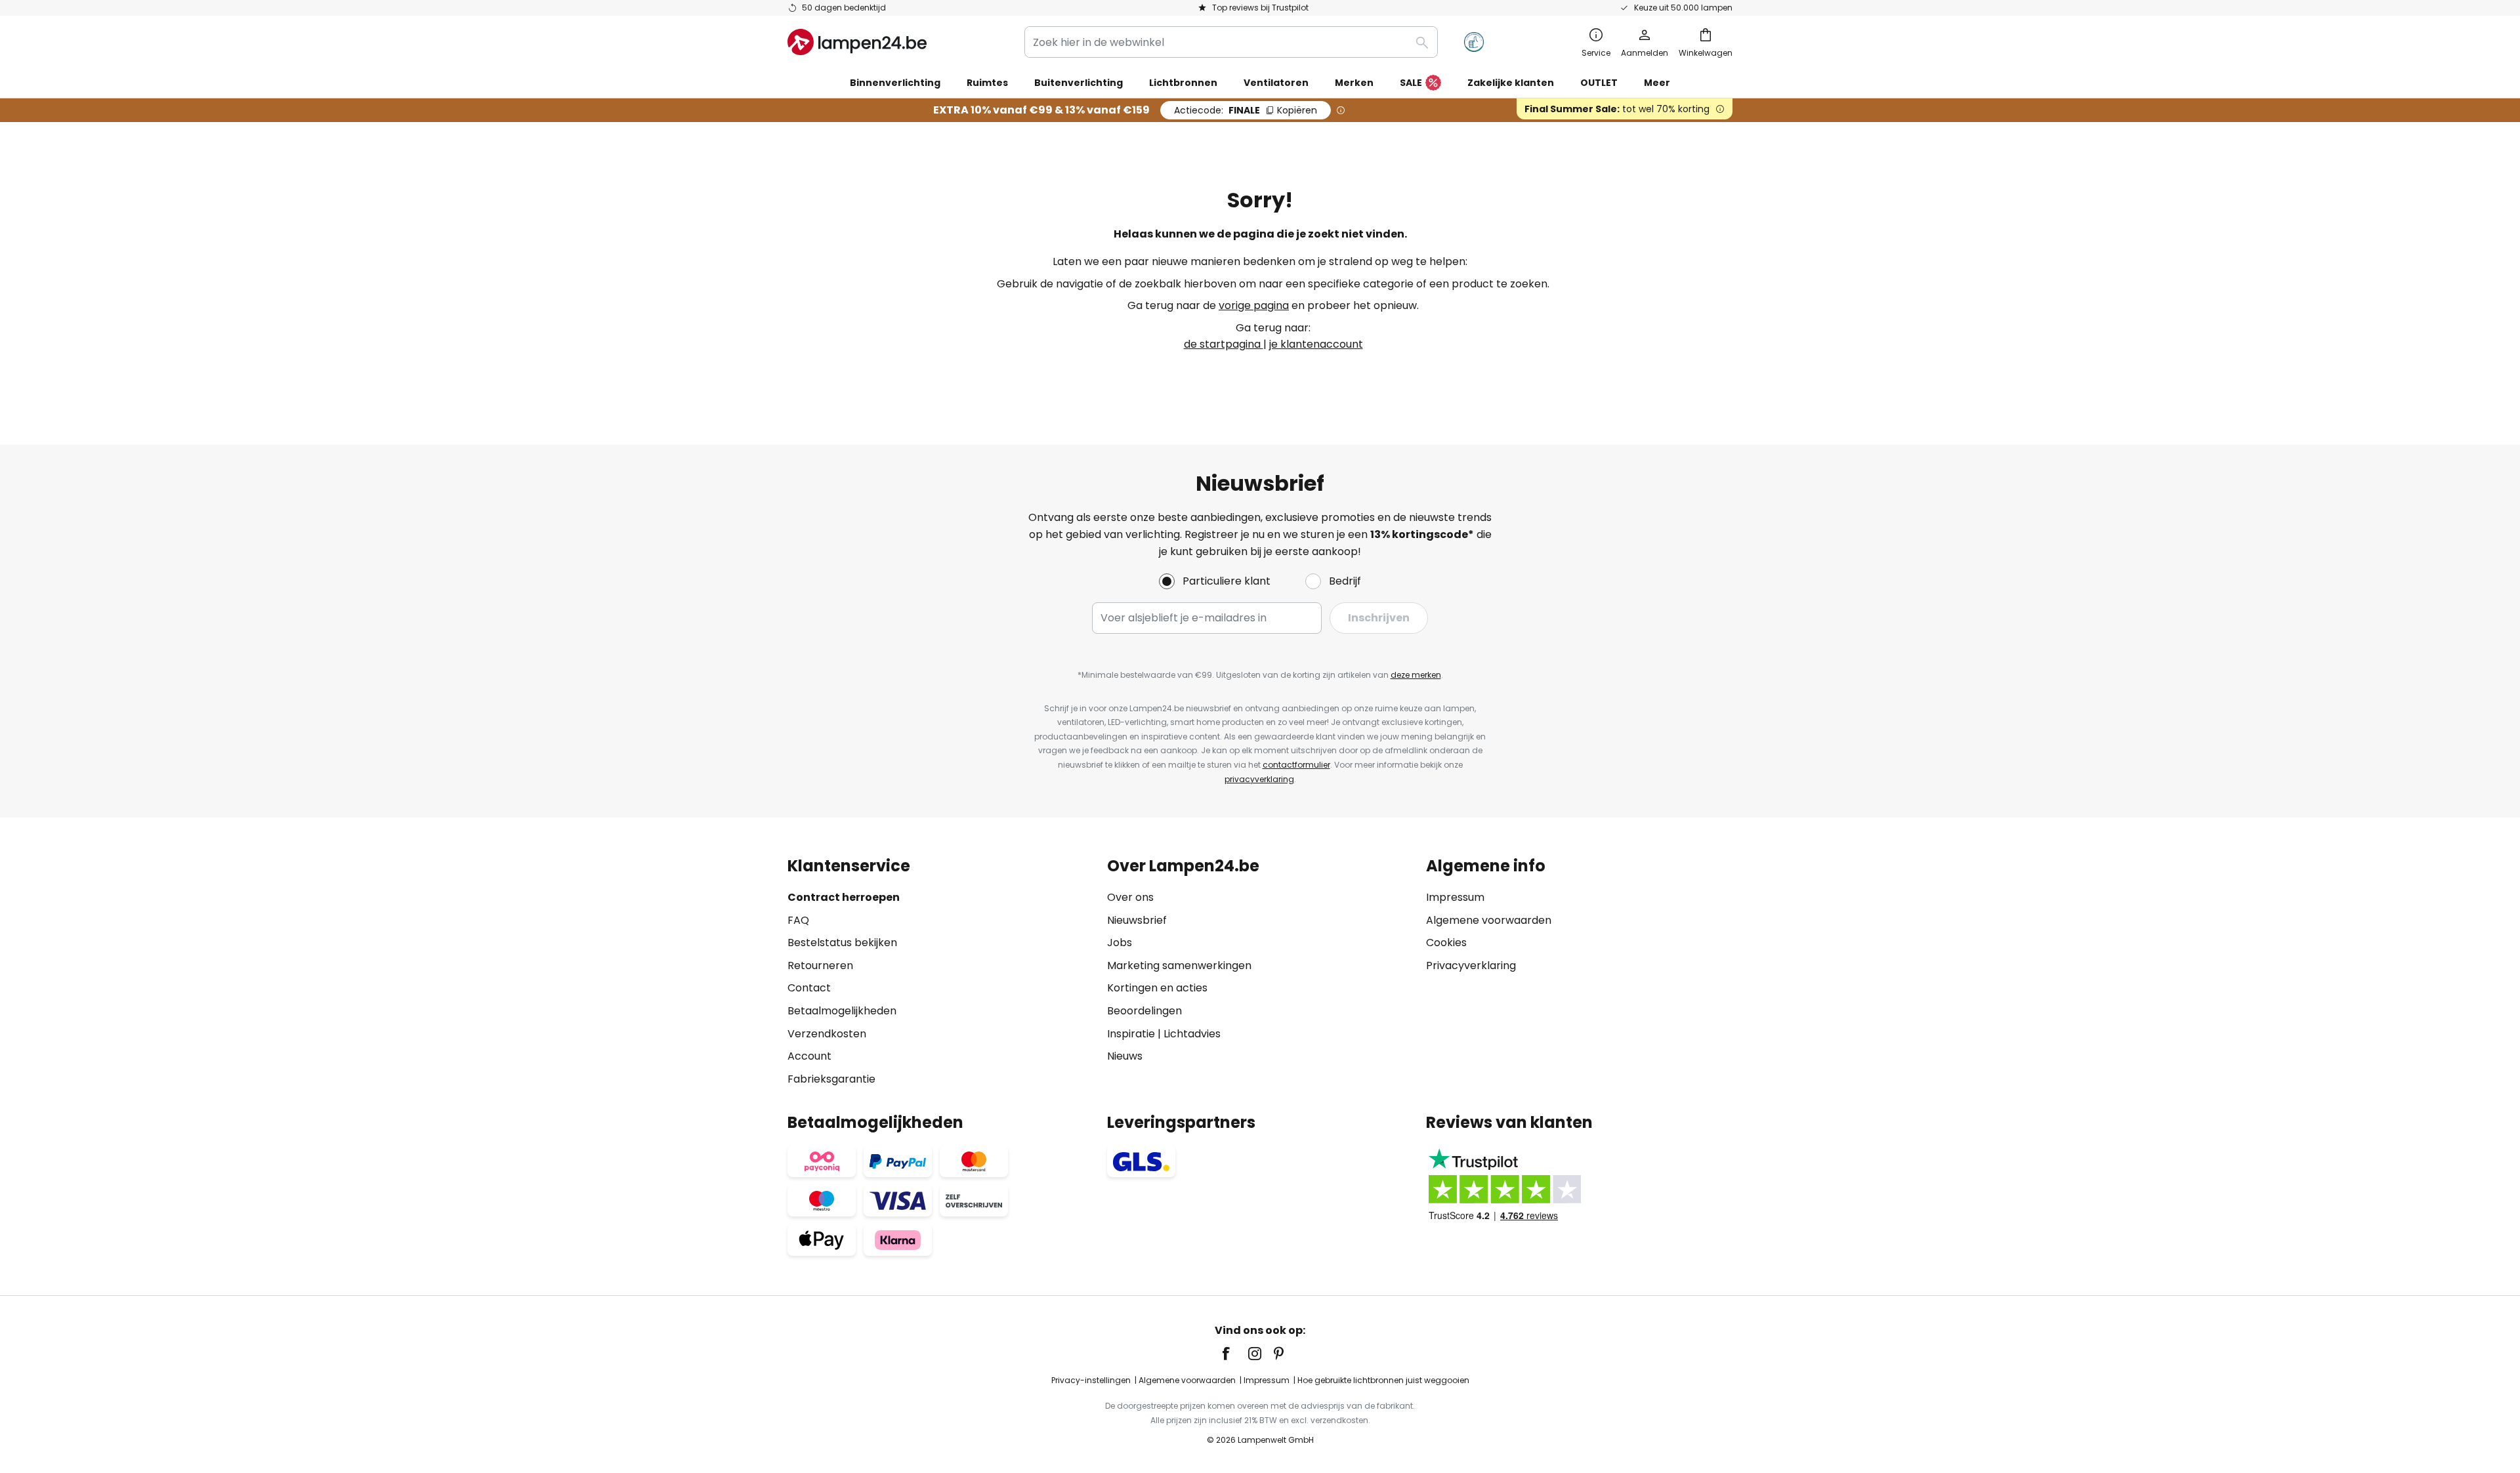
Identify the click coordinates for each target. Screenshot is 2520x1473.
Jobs (1120, 943)
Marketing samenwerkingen (1179, 965)
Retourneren (820, 965)
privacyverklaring (1259, 779)
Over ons (1130, 897)
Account (809, 1056)
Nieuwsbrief (1137, 920)
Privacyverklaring (1471, 965)
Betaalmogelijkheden (842, 1011)
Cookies (1446, 943)
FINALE (1246, 110)
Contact (809, 988)
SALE (1411, 83)
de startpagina (1224, 344)
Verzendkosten (827, 1034)
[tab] (941, 972)
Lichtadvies (1192, 1034)
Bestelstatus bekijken (842, 943)
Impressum (1455, 897)
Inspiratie (1131, 1034)
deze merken (1416, 675)
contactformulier (1296, 765)
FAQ (798, 920)
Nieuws (1125, 1056)
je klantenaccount (1316, 344)
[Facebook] (1234, 1354)
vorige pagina (1254, 305)
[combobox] (1231, 42)
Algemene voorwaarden (1489, 920)
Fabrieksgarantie (831, 1079)
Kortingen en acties (1157, 988)
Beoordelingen (1144, 1011)
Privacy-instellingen (1091, 1380)
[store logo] (857, 42)
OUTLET (1599, 83)
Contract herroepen (844, 897)
